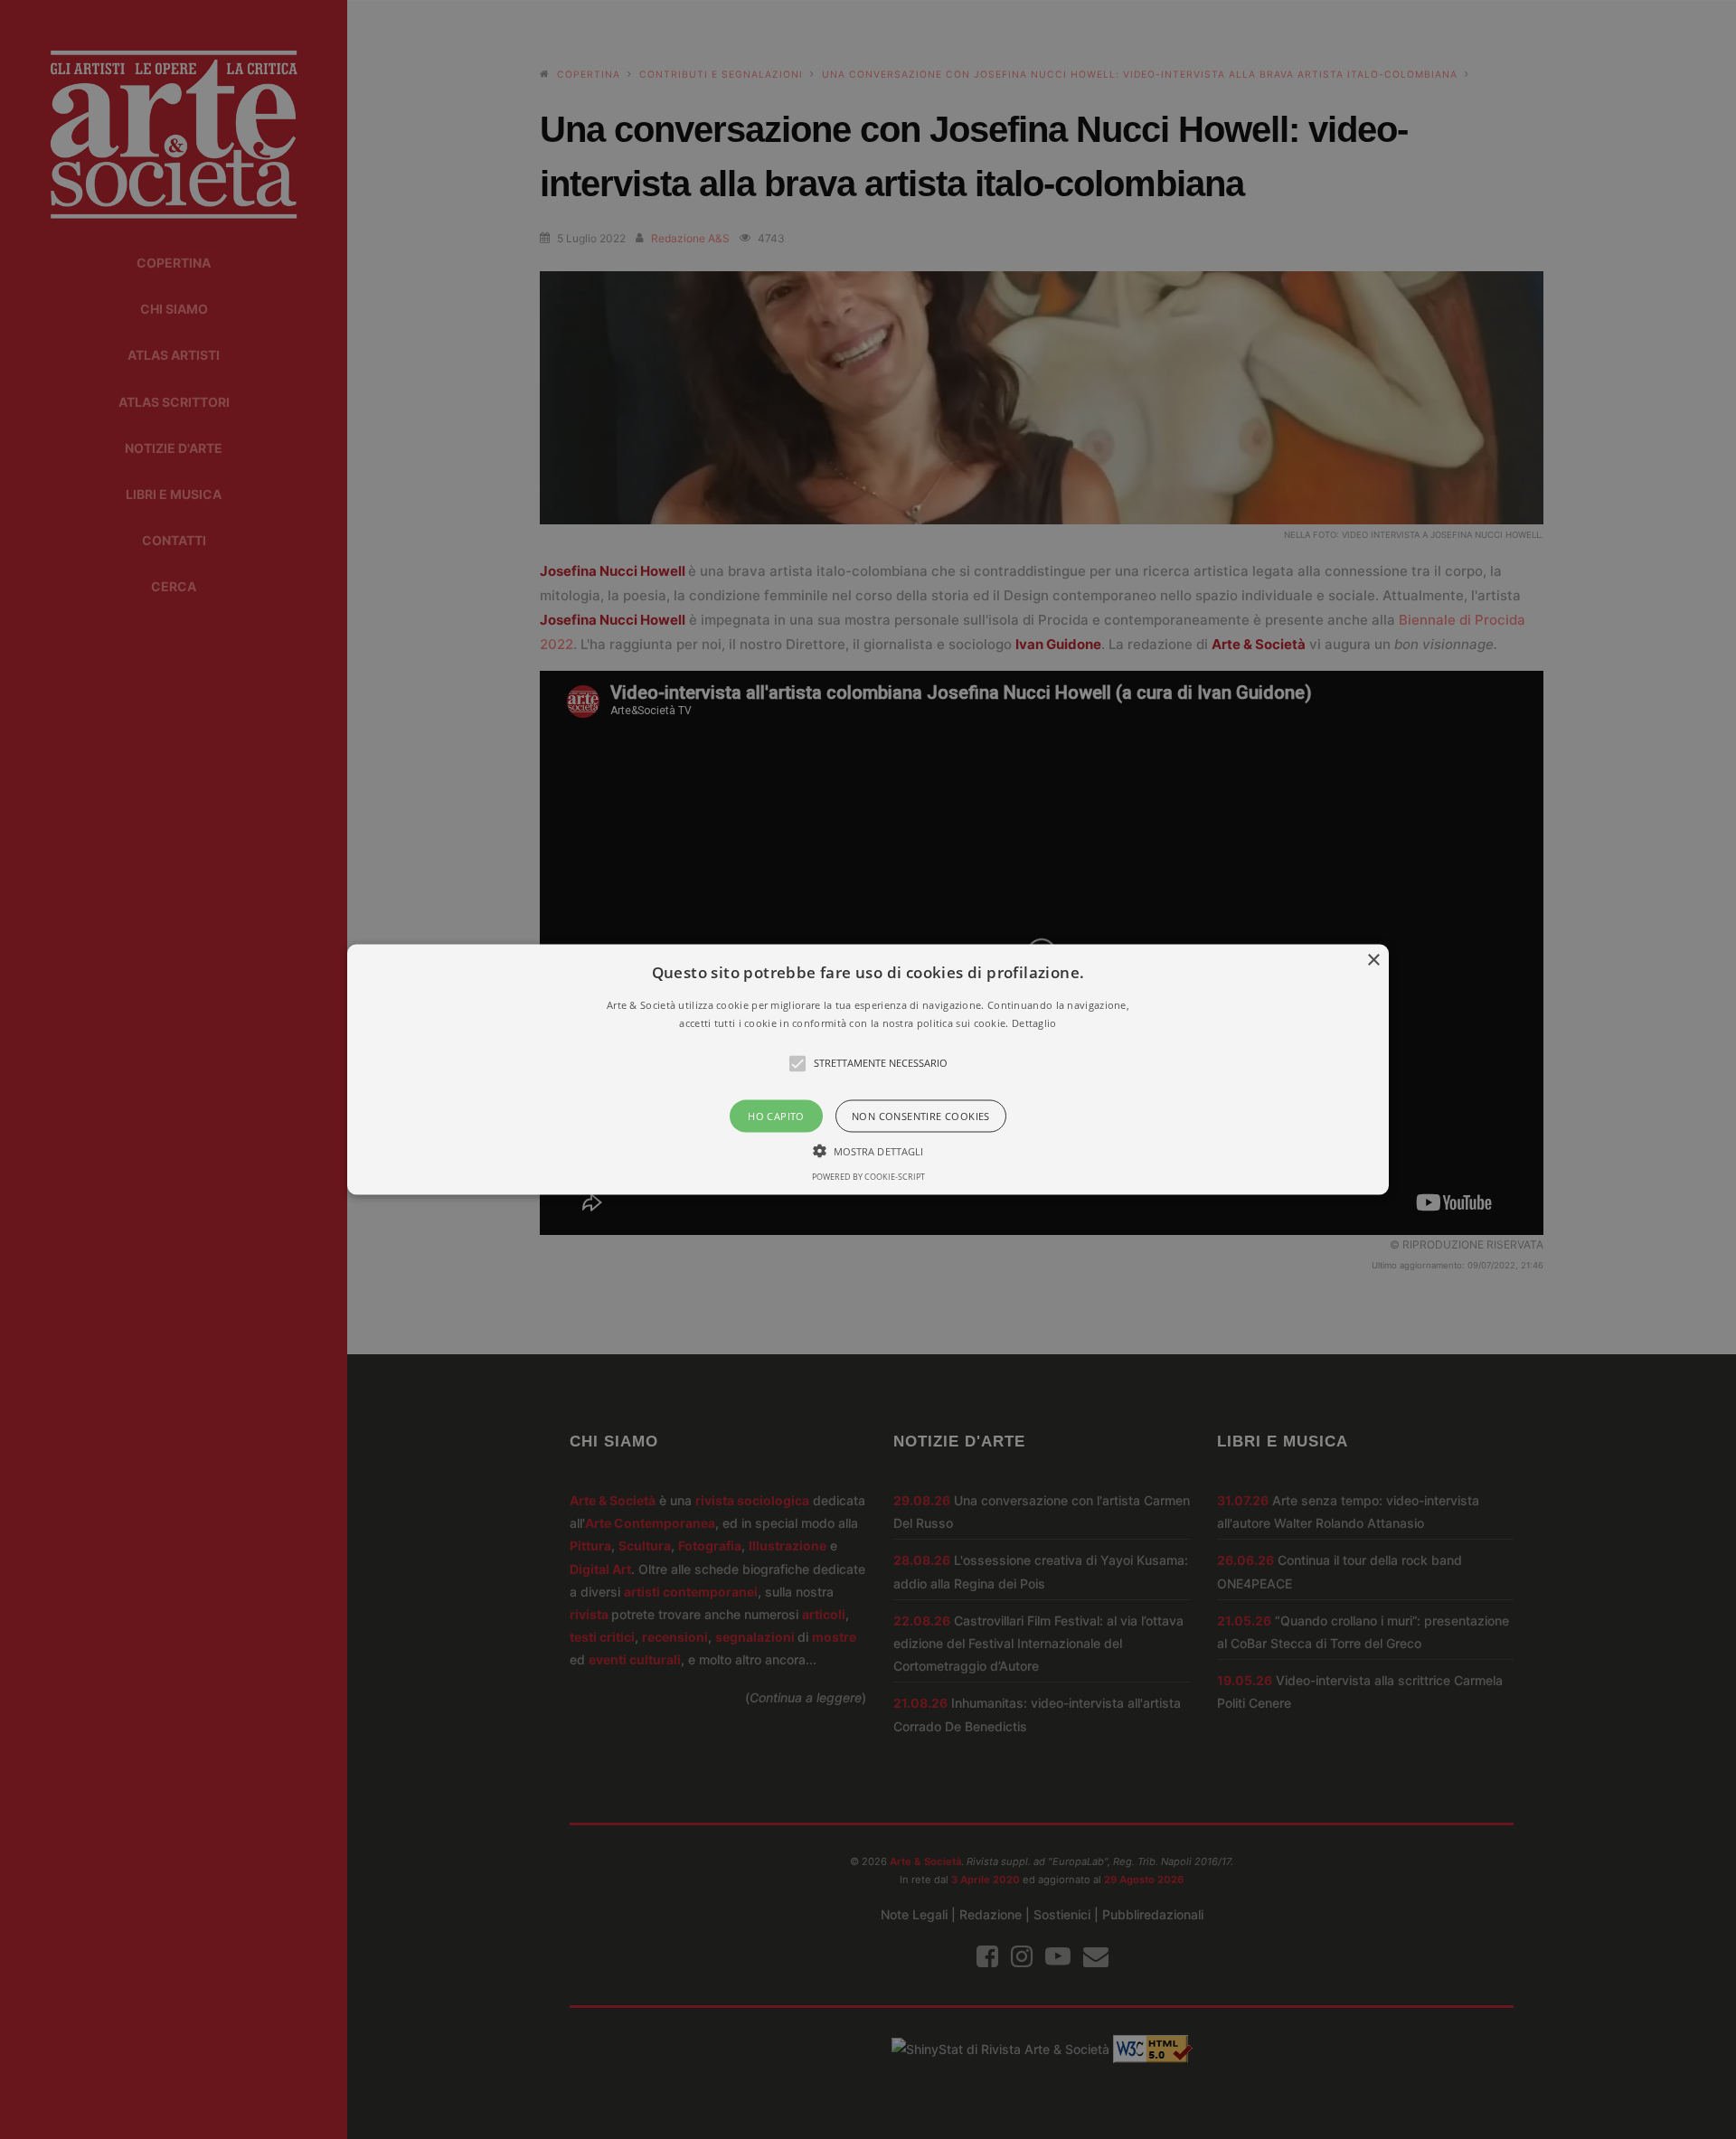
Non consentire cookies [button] (921, 1115)
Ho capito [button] (776, 1115)
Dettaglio (1034, 1022)
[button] (868, 1070)
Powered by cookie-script (868, 1176)
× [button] (1373, 961)
